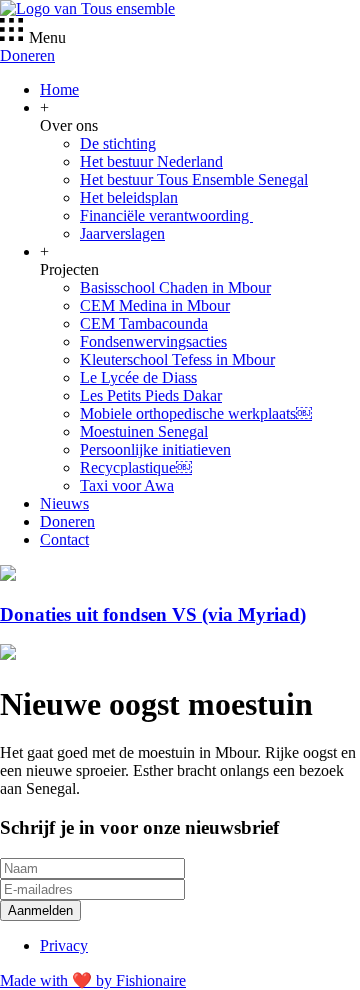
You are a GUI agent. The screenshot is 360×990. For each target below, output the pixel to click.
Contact (64, 539)
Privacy (64, 945)
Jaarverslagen (122, 233)
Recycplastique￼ (136, 467)
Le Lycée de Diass (138, 377)
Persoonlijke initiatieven (155, 449)
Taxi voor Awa (127, 485)
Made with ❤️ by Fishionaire (93, 980)
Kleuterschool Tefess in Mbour (177, 359)
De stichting (118, 143)
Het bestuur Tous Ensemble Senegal (194, 179)
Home (59, 89)
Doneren (27, 55)
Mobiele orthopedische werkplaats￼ (196, 413)
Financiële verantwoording (166, 215)
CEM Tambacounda (144, 323)
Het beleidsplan (129, 197)
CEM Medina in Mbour (155, 305)
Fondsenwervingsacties (153, 341)
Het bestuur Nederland (151, 161)
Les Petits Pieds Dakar (151, 395)
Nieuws (64, 503)
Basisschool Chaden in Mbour (175, 287)
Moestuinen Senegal (144, 431)
